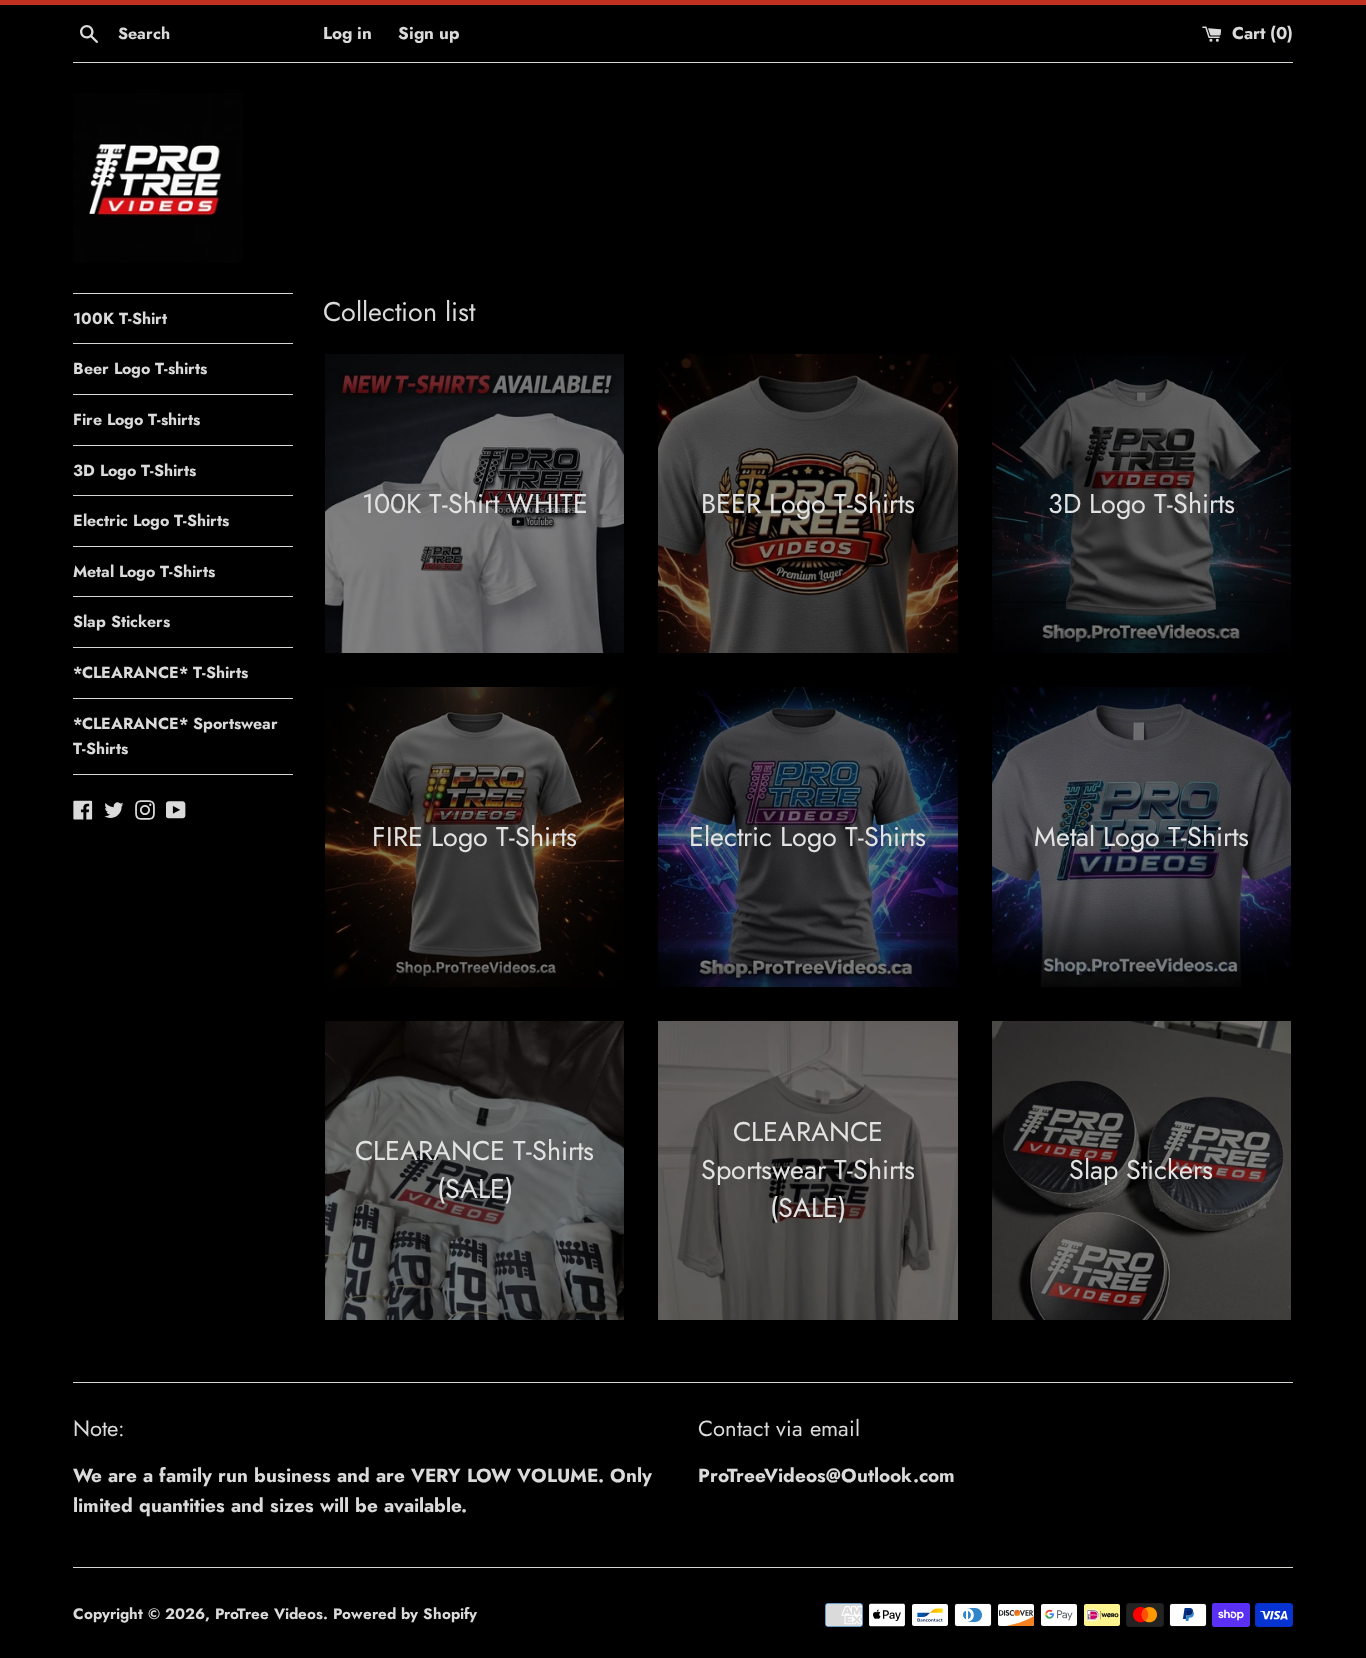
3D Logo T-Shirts (134, 470)
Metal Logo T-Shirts (144, 571)
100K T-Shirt (120, 318)
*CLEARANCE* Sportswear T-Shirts (175, 736)
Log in (347, 33)
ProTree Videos (269, 1614)
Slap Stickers (121, 621)
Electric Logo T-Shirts (151, 520)
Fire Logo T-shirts (136, 419)
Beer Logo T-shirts (140, 368)
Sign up (429, 33)
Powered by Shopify (405, 1614)
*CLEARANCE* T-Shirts (160, 672)
